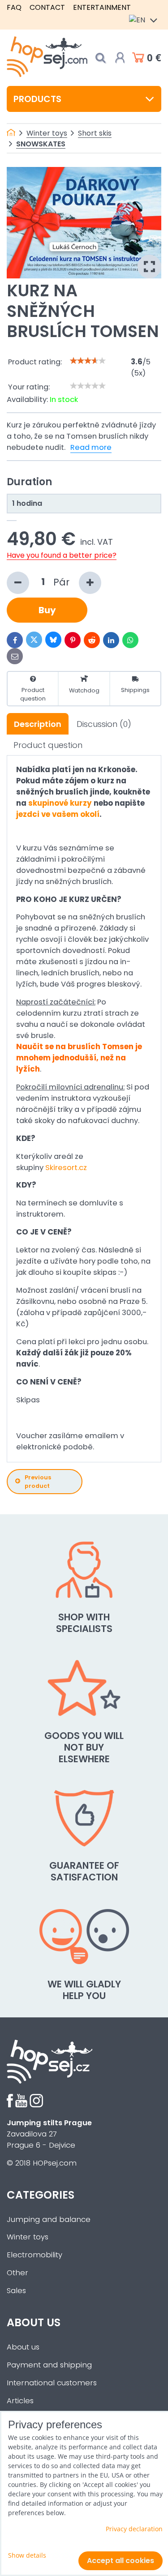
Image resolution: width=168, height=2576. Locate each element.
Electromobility (34, 2255)
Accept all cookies (121, 2561)
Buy (47, 610)
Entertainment (102, 7)
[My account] (120, 58)
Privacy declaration (134, 2529)
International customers (52, 2383)
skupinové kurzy (60, 803)
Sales (16, 2291)
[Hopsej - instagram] (36, 2105)
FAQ (14, 7)
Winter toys (28, 2237)
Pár (63, 582)
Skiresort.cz (66, 1168)
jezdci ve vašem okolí (58, 814)
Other (17, 2273)
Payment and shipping (49, 2365)
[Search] (100, 58)
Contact (47, 7)
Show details (27, 2555)
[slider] (88, 361)
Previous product (38, 1482)
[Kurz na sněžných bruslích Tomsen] (84, 223)
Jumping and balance (49, 2219)
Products (37, 99)
